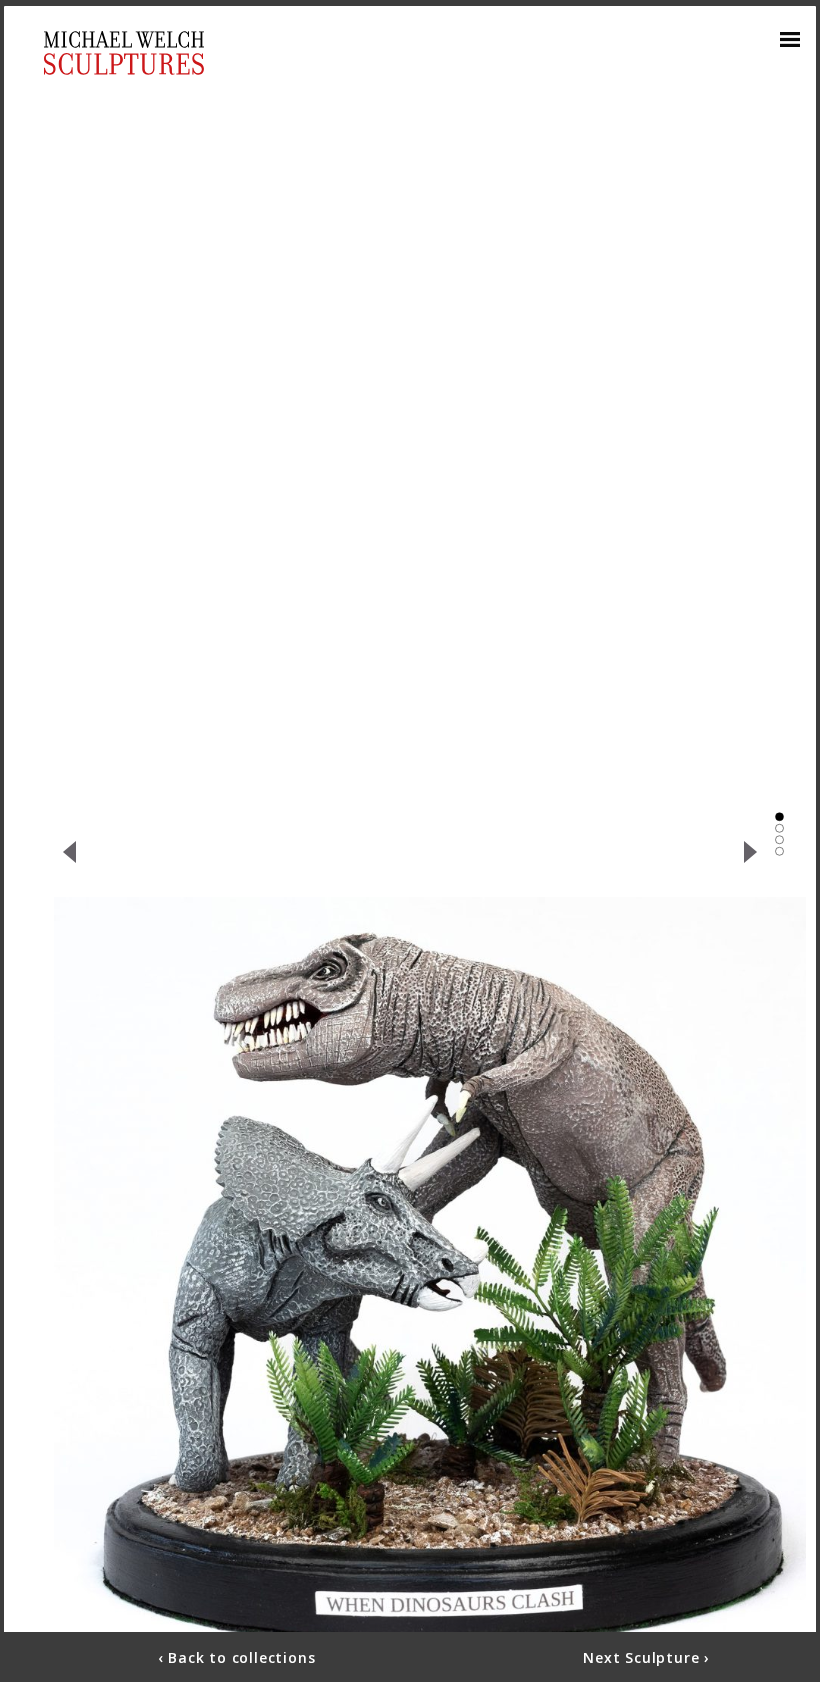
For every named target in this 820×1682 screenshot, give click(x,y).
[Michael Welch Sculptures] (124, 53)
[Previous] (69, 852)
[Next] (751, 852)
